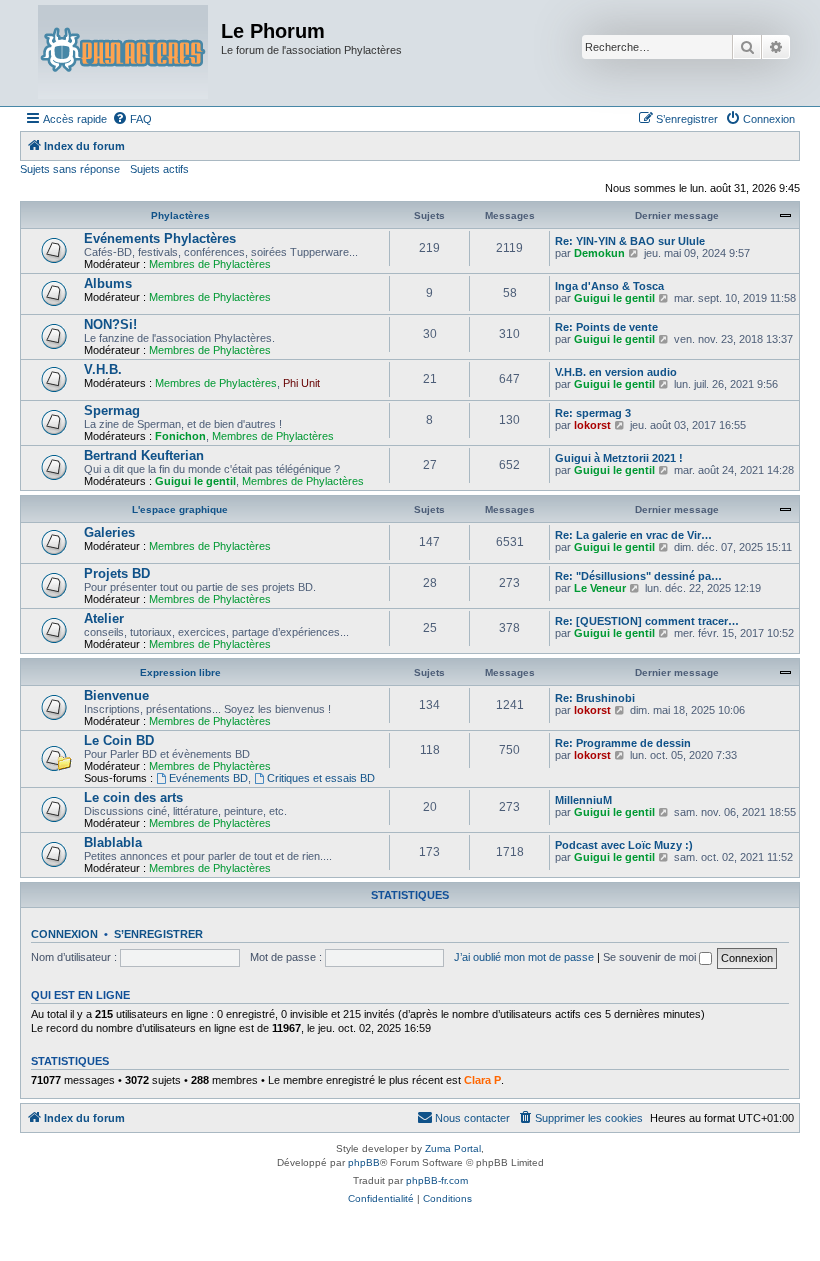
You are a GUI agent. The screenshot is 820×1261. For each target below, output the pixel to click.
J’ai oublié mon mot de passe (524, 957)
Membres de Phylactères (210, 264)
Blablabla (113, 842)
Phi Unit (301, 383)
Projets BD (117, 573)
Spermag (112, 410)
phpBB (364, 1162)
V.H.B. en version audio (616, 372)
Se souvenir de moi (651, 957)
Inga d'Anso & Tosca (609, 286)
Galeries (109, 532)
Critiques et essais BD (321, 778)
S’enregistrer (158, 934)
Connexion (64, 934)
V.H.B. (103, 369)
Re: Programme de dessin (623, 743)
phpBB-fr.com (437, 1180)
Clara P (482, 1080)
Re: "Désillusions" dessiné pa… (638, 576)
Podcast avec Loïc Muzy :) (624, 845)
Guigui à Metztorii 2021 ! (619, 458)
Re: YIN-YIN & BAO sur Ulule (630, 241)
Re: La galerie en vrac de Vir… (633, 535)
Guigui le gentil (614, 298)
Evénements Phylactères (160, 238)
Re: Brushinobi (595, 698)
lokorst (592, 425)
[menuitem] (132, 119)
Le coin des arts (133, 797)
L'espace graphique (180, 509)
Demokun (599, 253)
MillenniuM (583, 800)
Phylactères (180, 215)
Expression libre (180, 672)
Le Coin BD (119, 740)
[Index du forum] (123, 53)
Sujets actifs (159, 169)
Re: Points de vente (606, 327)
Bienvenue (116, 695)
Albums (108, 283)
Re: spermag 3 (593, 413)
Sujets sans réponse (70, 169)
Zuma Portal (453, 1148)
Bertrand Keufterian (144, 455)
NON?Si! (110, 324)
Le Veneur (600, 588)
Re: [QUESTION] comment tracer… (647, 621)
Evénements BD (208, 778)
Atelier (104, 618)
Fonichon (180, 436)
